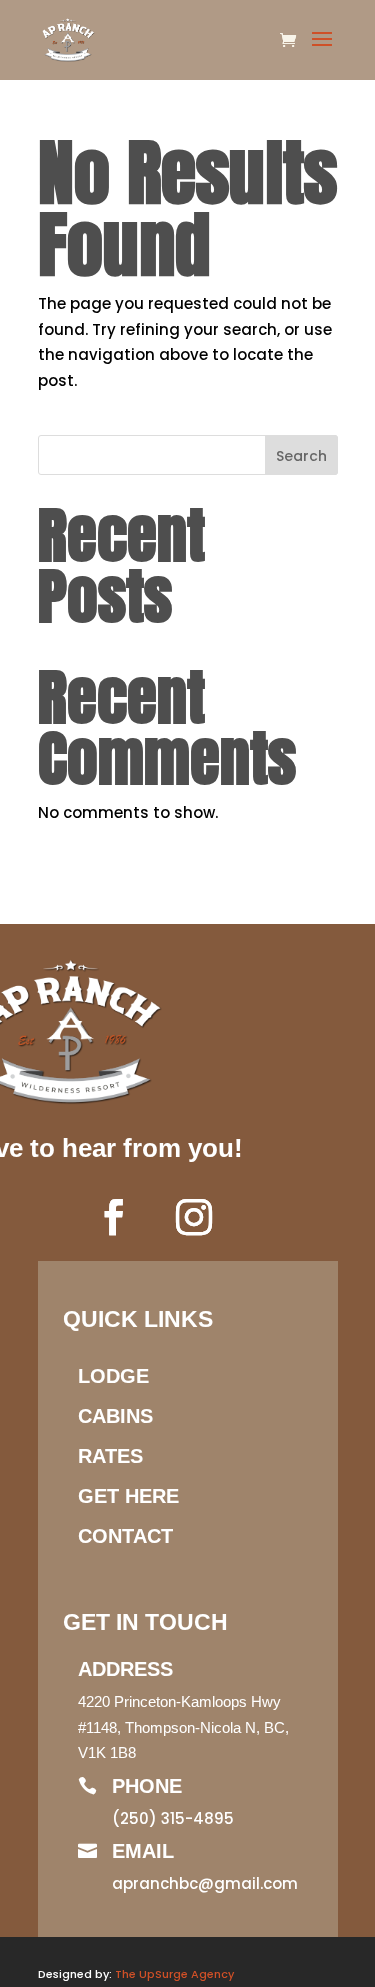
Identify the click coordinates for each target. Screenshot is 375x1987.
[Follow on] (254, 1217)
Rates (110, 1456)
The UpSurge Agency (174, 1974)
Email (143, 1851)
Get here (128, 1496)
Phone (147, 1786)
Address (125, 1669)
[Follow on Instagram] (194, 1217)
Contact (125, 1536)
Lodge (113, 1376)
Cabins (115, 1416)
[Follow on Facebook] (114, 1217)
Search (301, 456)
